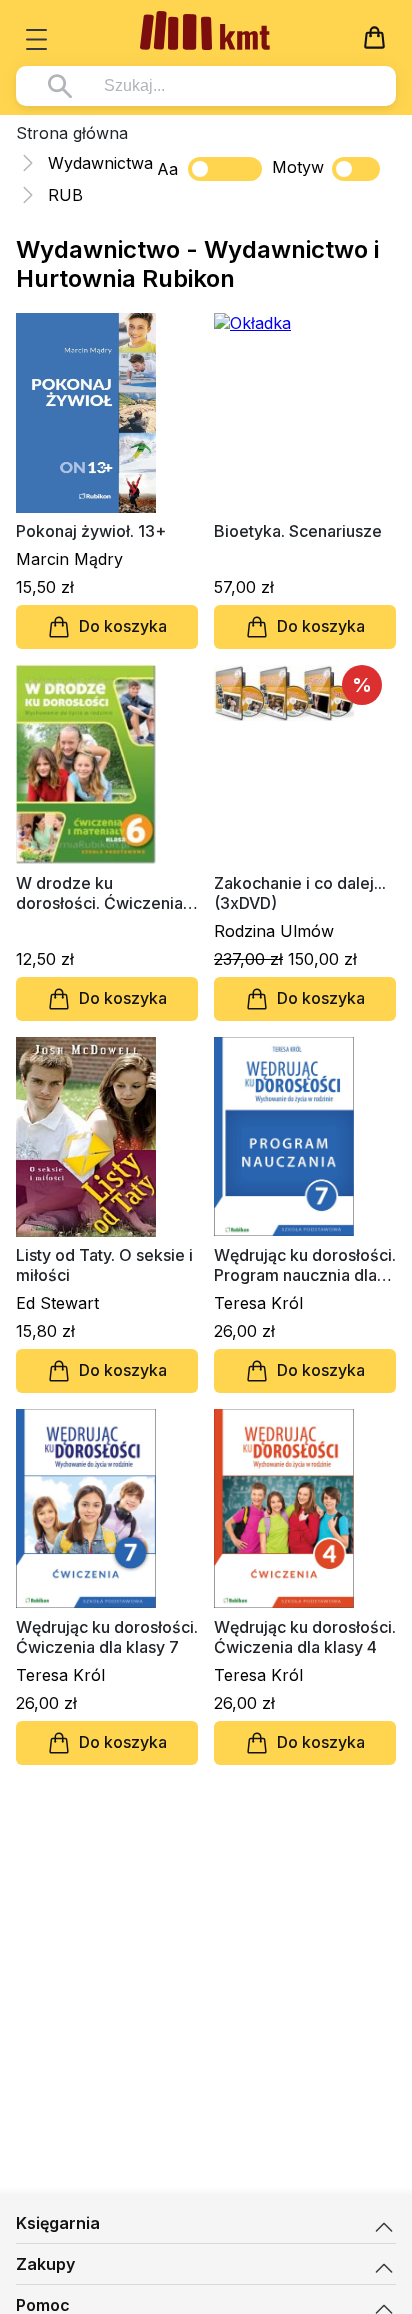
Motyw (298, 167)
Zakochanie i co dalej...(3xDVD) (300, 893)
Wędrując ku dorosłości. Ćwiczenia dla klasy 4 (305, 1637)
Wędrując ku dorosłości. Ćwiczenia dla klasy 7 (107, 1637)
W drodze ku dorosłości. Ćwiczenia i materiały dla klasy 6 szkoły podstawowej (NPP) (103, 893)
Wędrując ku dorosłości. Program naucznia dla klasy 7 (305, 1265)
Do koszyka (123, 626)
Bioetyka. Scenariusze (298, 531)
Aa (167, 169)
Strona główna (72, 133)
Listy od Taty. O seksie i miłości (104, 1265)
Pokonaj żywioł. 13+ (91, 531)
